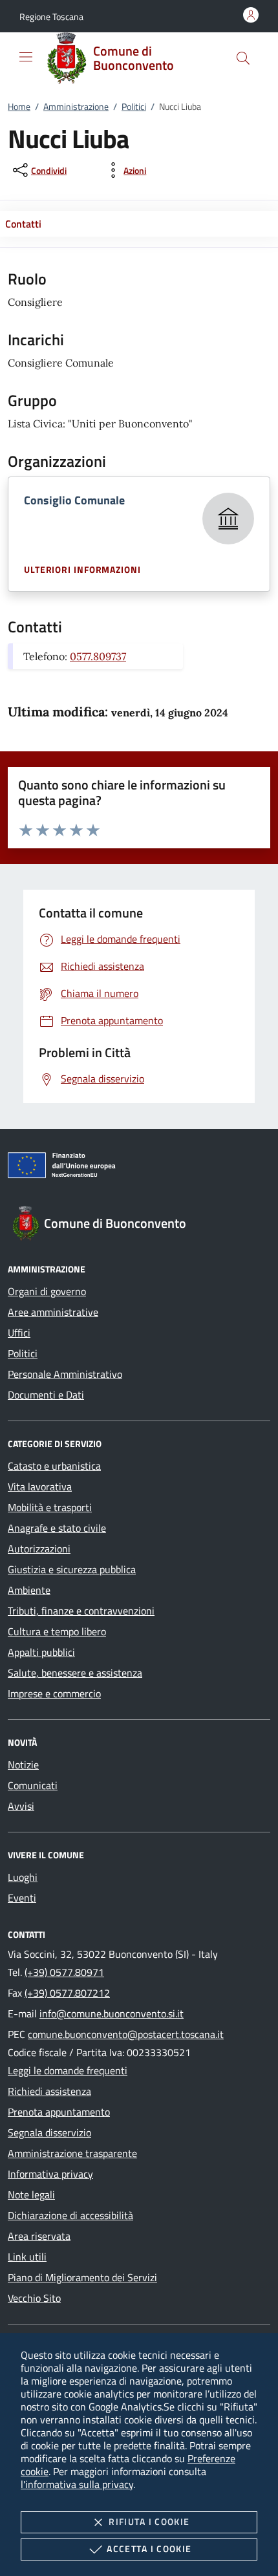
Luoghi (23, 1877)
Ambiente (29, 1590)
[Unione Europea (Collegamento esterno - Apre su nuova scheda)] (139, 1168)
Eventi (22, 1898)
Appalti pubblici (41, 1652)
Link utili (27, 2257)
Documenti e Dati (46, 1395)
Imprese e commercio (54, 1693)
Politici (134, 106)
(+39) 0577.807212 (67, 1993)
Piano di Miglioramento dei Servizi (82, 2277)
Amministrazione (76, 106)
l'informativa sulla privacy (77, 2484)
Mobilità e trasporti (50, 1507)
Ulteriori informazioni (82, 570)
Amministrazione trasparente (72, 2153)
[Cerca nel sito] (243, 58)
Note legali (31, 2195)
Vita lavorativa (40, 1487)
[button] (51, 16)
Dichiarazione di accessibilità (70, 2215)
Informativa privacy (50, 2174)
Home (19, 106)
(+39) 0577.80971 (64, 1972)
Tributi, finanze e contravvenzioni (81, 1611)
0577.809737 (98, 656)
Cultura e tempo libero (57, 1631)
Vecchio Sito (34, 2298)
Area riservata (39, 2236)
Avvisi (21, 1806)
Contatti (23, 224)
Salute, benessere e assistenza (75, 1673)
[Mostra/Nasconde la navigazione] (26, 57)
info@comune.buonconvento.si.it (112, 2013)
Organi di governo (47, 1291)
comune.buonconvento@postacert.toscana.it (126, 2034)
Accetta (149, 2549)
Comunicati (33, 1785)
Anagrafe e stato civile (57, 1528)
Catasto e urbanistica (54, 1466)
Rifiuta (149, 2521)
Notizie (23, 1765)
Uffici (19, 1333)
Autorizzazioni (39, 1549)
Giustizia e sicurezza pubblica (72, 1569)
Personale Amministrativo (65, 1374)
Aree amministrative (53, 1312)
